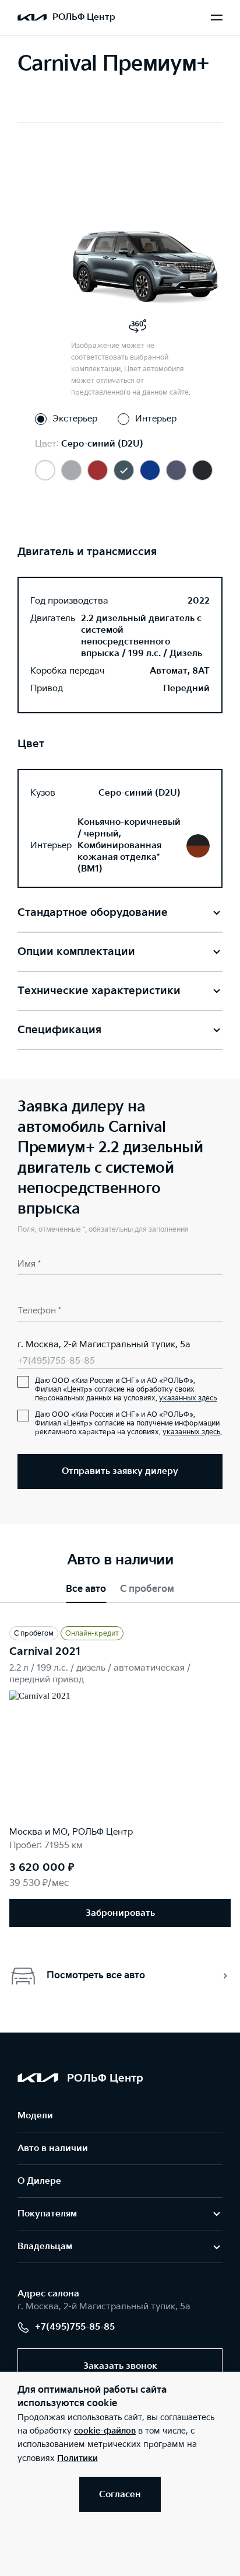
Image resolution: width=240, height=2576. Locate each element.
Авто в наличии (53, 2148)
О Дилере (39, 2181)
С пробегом (147, 1589)
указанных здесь (188, 1398)
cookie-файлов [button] (105, 2431)
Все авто (86, 1589)
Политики (77, 2458)
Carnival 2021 (45, 1652)
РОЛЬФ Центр (84, 17)
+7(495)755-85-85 (56, 1361)
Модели (35, 2116)
